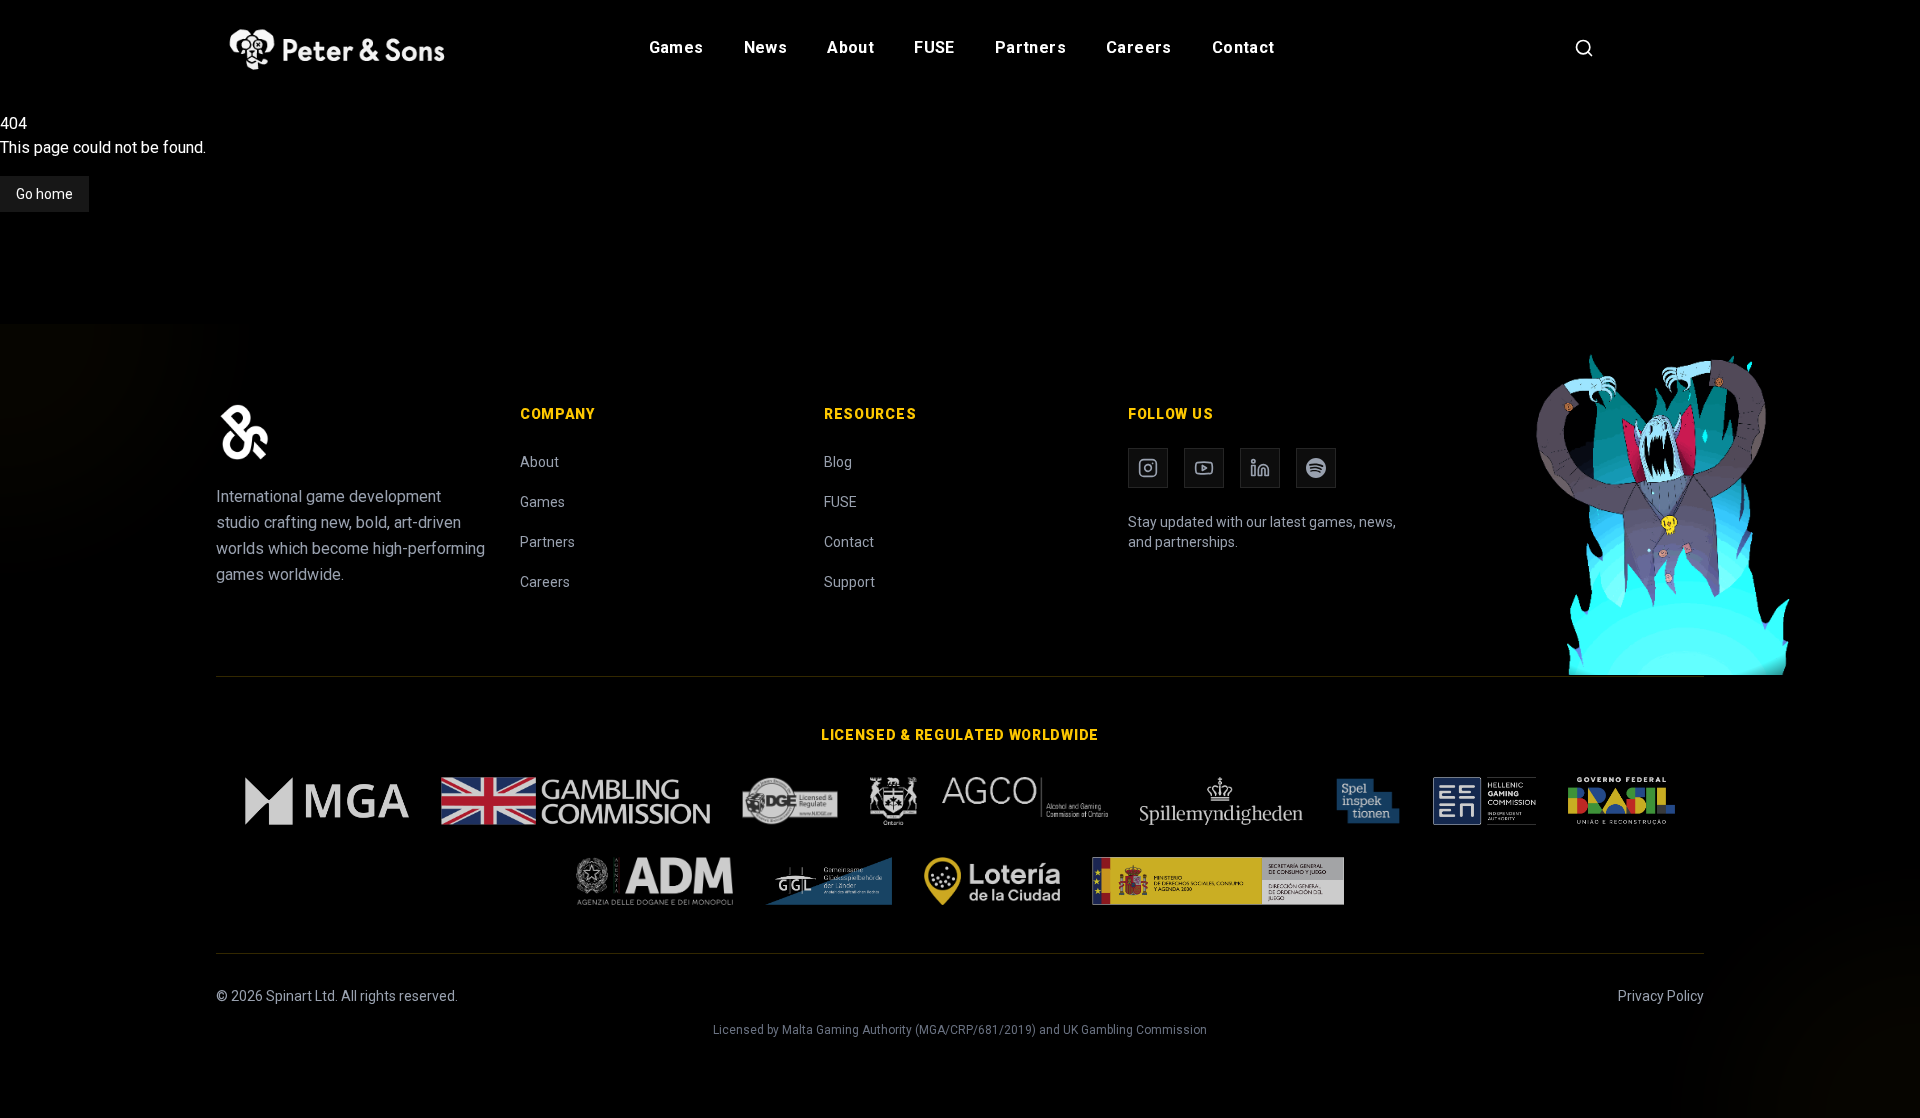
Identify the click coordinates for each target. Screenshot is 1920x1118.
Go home (44, 194)
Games (676, 47)
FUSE (934, 47)
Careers (1139, 47)
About (850, 47)
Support (849, 582)
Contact (1243, 47)
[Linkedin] (1260, 468)
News (766, 47)
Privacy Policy (1661, 996)
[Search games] (1584, 48)
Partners (1030, 47)
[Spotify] (1316, 468)
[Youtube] (1204, 468)
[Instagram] (1148, 468)
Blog (838, 462)
